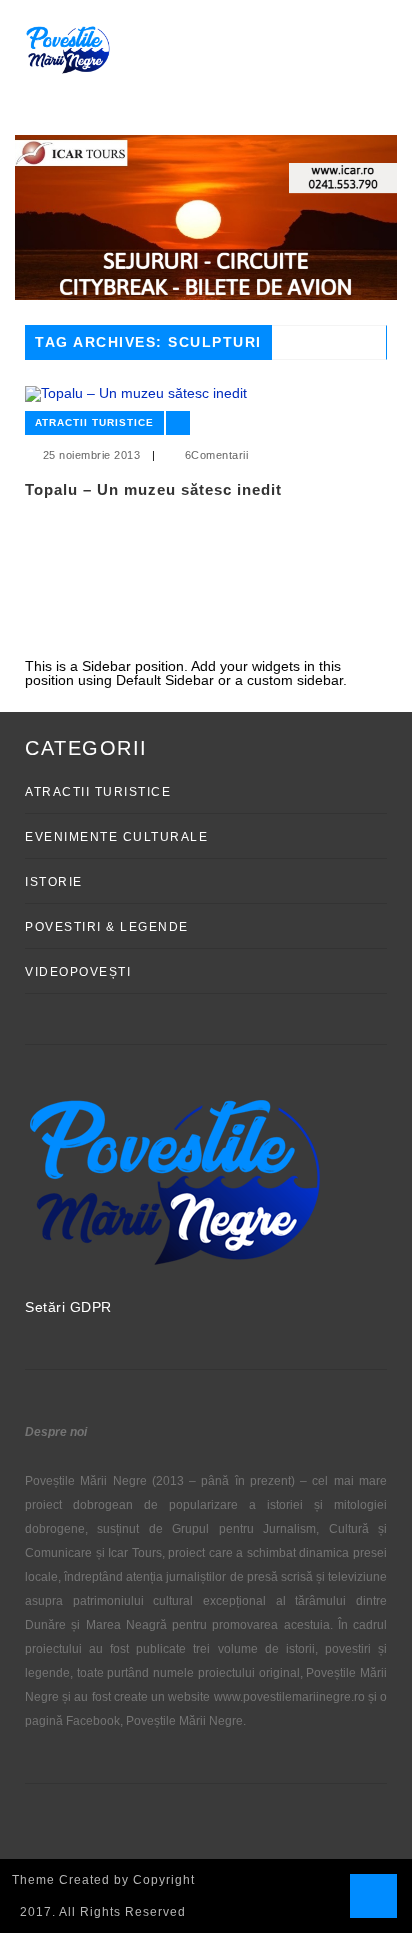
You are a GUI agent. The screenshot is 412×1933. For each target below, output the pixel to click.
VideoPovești (78, 972)
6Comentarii (217, 455)
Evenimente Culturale (116, 837)
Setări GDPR (68, 1307)
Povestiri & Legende (107, 927)
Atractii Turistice (94, 422)
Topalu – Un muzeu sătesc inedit (153, 489)
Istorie (54, 882)
